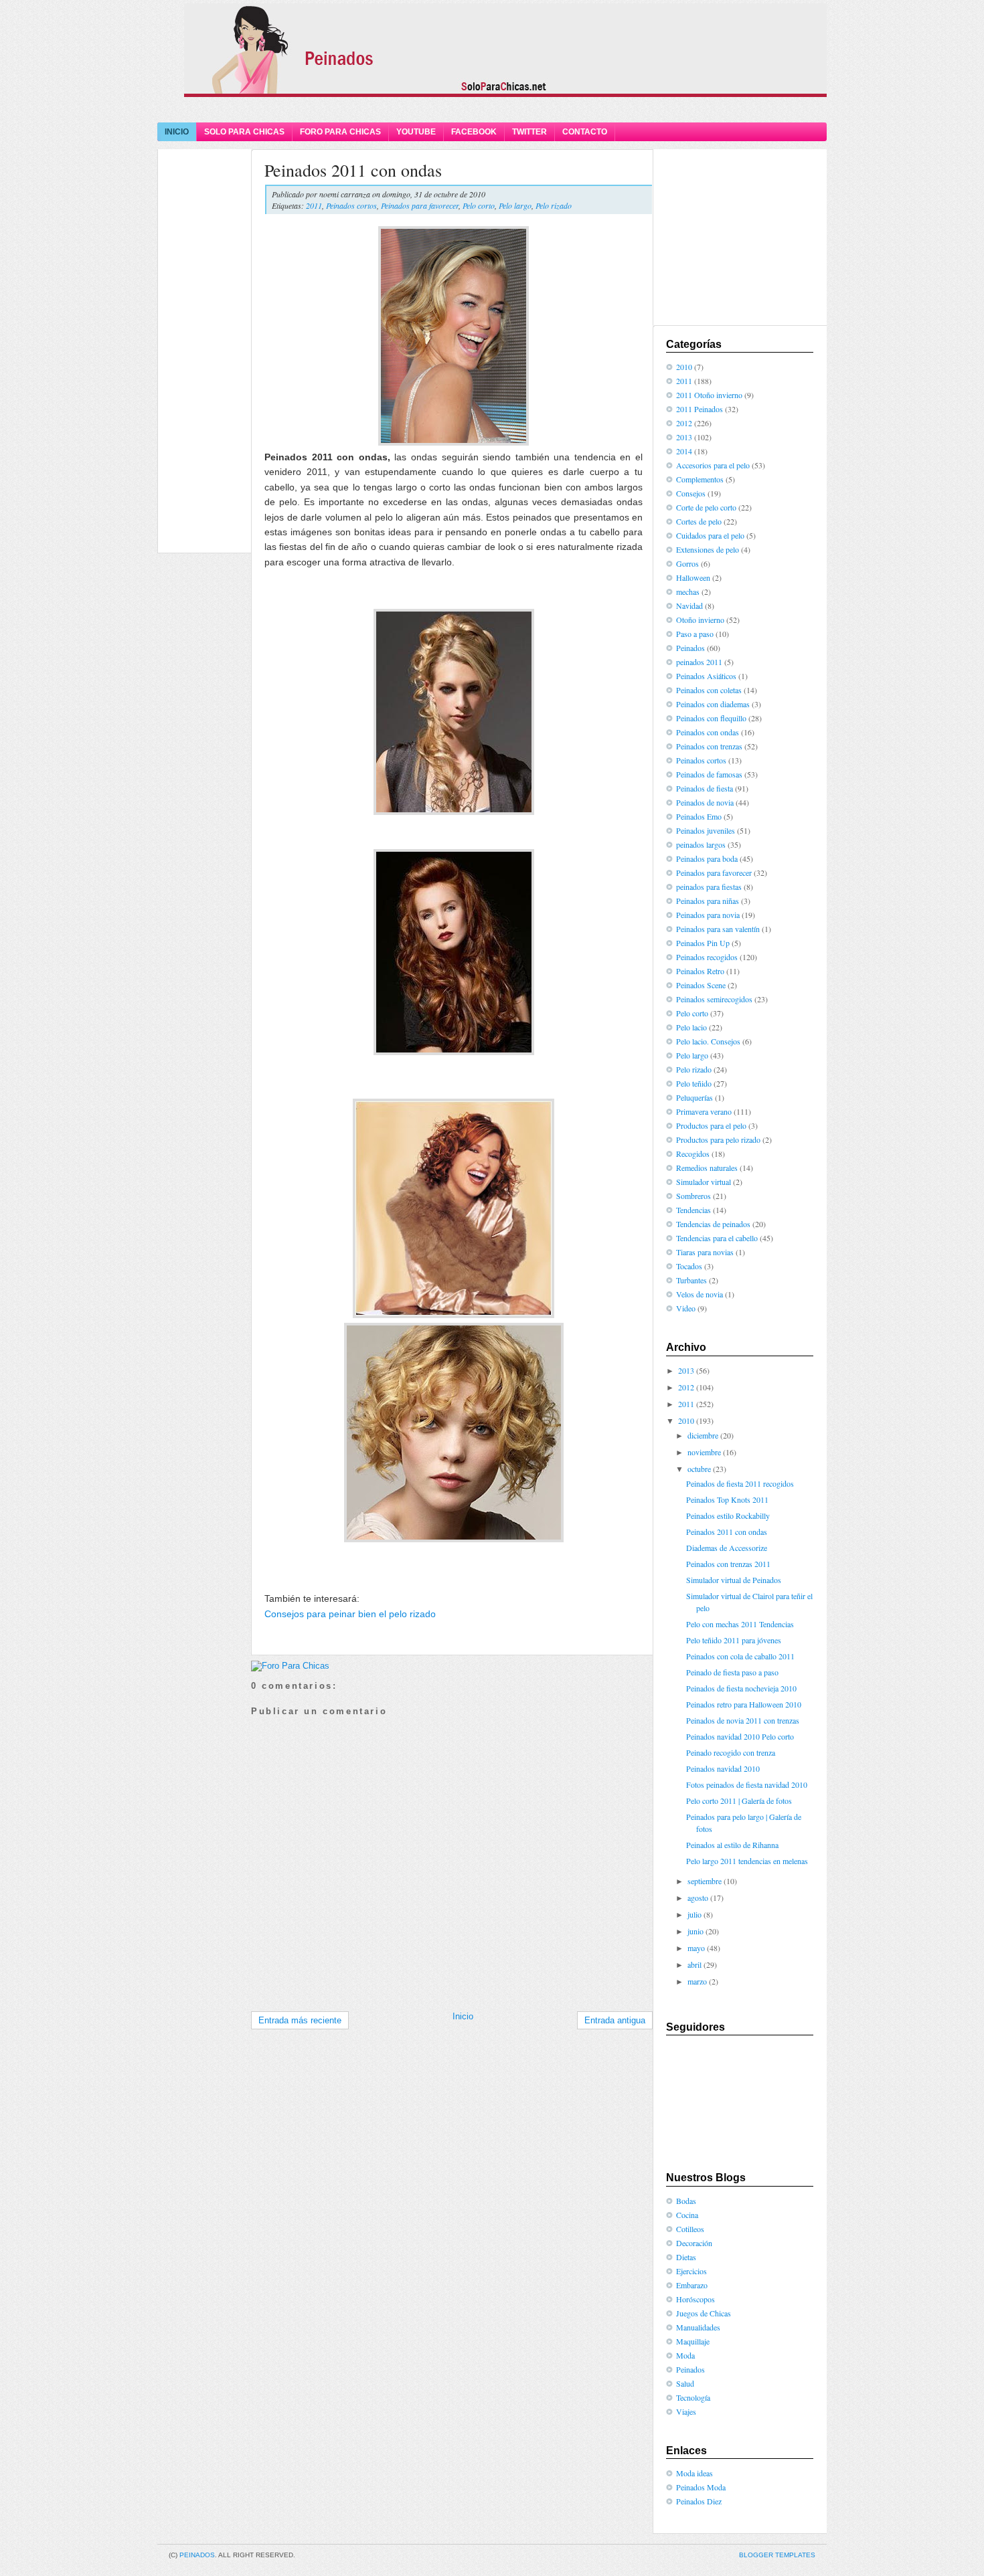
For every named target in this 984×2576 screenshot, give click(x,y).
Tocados (689, 1266)
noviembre (704, 1452)
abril (694, 1964)
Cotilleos (690, 2229)
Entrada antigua (615, 2020)
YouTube (416, 132)
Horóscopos (695, 2299)
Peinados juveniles (706, 830)
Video (686, 1308)
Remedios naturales (707, 1168)
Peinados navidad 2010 (723, 1768)
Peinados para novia (708, 915)
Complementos (700, 479)
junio (695, 1931)
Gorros (687, 563)
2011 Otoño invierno (709, 395)
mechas (688, 591)
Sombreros (693, 1196)
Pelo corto (479, 205)
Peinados (690, 648)
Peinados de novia (705, 802)
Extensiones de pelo (708, 549)
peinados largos (701, 844)
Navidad (689, 606)
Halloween (693, 577)
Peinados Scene (701, 985)
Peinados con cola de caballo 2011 (740, 1656)
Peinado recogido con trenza (731, 1752)
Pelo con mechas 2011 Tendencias (740, 1624)
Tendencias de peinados (713, 1224)
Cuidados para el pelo (710, 535)
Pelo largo (515, 205)
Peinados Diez (699, 2501)
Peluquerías (694, 1097)
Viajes (686, 2411)
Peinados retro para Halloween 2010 (744, 1704)
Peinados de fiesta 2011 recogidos (740, 1483)
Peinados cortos (351, 205)
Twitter (529, 132)
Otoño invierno (700, 620)
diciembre (703, 1435)
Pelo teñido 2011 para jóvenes (734, 1640)
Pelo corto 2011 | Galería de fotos (739, 1801)
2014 (684, 451)
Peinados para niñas (708, 901)
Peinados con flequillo (711, 718)
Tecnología (693, 2397)
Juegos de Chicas (704, 2313)
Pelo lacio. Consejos (708, 1041)
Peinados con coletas (709, 690)
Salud (685, 2383)
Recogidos (693, 1154)
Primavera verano (704, 1111)
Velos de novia (700, 1294)
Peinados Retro (700, 971)
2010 (684, 367)
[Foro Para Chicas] (290, 1666)
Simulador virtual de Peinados (734, 1580)
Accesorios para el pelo (713, 465)
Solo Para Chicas (244, 132)
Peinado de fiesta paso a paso (732, 1672)
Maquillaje (693, 2341)
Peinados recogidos (707, 957)
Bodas (686, 2201)
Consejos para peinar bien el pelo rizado (350, 1614)
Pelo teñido (694, 1083)
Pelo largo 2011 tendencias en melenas (747, 1861)
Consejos (691, 493)
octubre (699, 1469)
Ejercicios (691, 2271)
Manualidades (698, 2327)
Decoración (694, 2243)
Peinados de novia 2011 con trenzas (743, 1720)
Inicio (177, 132)
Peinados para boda (707, 858)
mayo (696, 1948)
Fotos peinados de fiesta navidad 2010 (747, 1784)
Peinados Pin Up (703, 943)
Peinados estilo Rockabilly (728, 1515)
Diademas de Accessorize (727, 1548)
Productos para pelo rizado (718, 1139)
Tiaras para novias (705, 1252)
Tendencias (693, 1210)
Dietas (686, 2257)
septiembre (705, 1881)
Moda (685, 2355)
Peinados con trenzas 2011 (728, 1564)
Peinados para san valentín (718, 929)
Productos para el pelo (711, 1125)
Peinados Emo (699, 816)
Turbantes (691, 1280)
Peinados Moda (701, 2487)
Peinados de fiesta (705, 788)
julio (694, 1914)
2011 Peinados (700, 409)
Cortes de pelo (699, 521)
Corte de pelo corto (706, 507)
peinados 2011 (699, 662)
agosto (698, 1898)
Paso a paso (695, 634)
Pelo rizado (554, 205)
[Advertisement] (492, 109)
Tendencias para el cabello (717, 1238)
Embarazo (692, 2285)
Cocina (687, 2215)
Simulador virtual (704, 1182)
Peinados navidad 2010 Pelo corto (740, 1736)
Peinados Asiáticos (706, 676)
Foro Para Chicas (340, 132)
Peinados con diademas (713, 704)
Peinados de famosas (709, 774)
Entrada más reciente (300, 2020)
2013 (684, 437)
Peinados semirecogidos (714, 999)
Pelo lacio (691, 1027)
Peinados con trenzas (709, 746)
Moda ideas (694, 2473)
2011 (314, 205)
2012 (684, 423)
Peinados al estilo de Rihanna (732, 1845)
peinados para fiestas (709, 887)
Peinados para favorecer (420, 205)
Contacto (585, 132)
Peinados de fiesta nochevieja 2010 (741, 1688)
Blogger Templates (777, 2555)
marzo (697, 1981)
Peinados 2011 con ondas (353, 170)
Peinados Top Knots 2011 (727, 1499)
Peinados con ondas (708, 732)
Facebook (474, 132)
